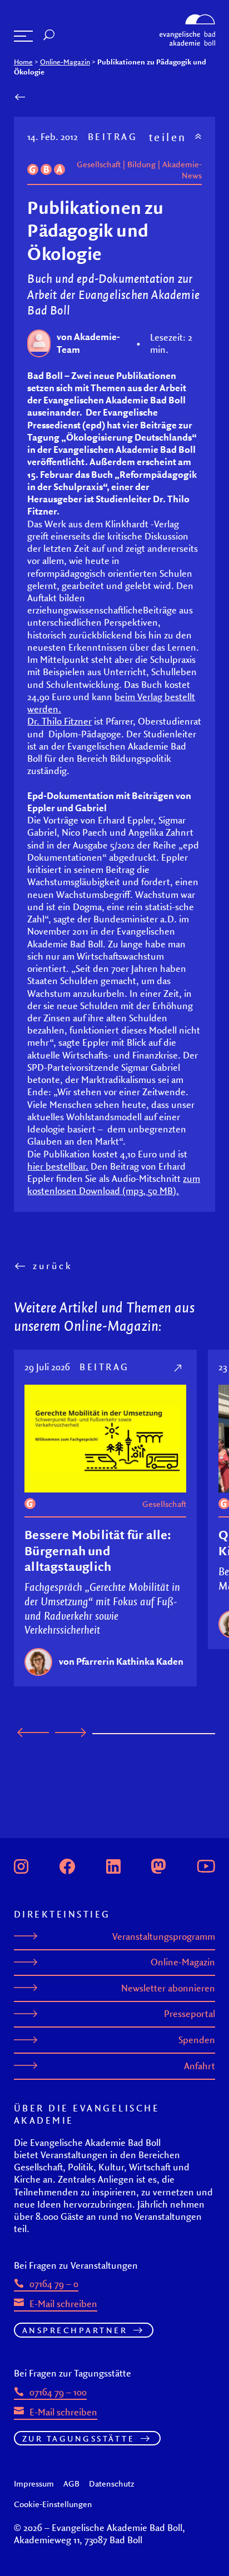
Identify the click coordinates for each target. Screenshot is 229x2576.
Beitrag (113, 136)
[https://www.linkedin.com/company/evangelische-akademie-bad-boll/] (113, 1865)
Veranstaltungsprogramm (164, 1936)
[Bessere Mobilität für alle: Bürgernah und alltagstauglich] (179, 1367)
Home (23, 62)
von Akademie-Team (88, 343)
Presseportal (190, 2014)
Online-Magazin (65, 62)
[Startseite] (187, 18)
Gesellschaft (99, 164)
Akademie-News (182, 169)
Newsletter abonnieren (168, 1988)
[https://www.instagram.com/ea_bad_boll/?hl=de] (21, 1865)
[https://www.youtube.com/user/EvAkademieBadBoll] (206, 1865)
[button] (23, 36)
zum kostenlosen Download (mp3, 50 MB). (114, 1184)
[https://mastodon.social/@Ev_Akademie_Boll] (158, 1865)
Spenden (197, 2040)
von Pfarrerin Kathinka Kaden (121, 1661)
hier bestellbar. (58, 1166)
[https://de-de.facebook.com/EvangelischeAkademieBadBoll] (67, 1865)
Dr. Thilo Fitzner (59, 721)
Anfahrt (200, 2066)
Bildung (141, 164)
